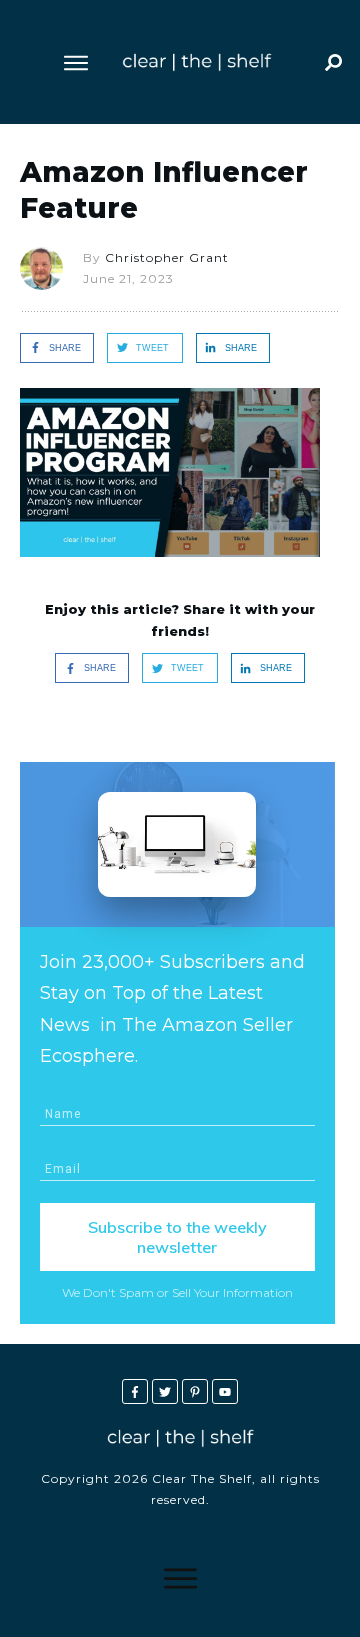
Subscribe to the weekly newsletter (177, 1237)
